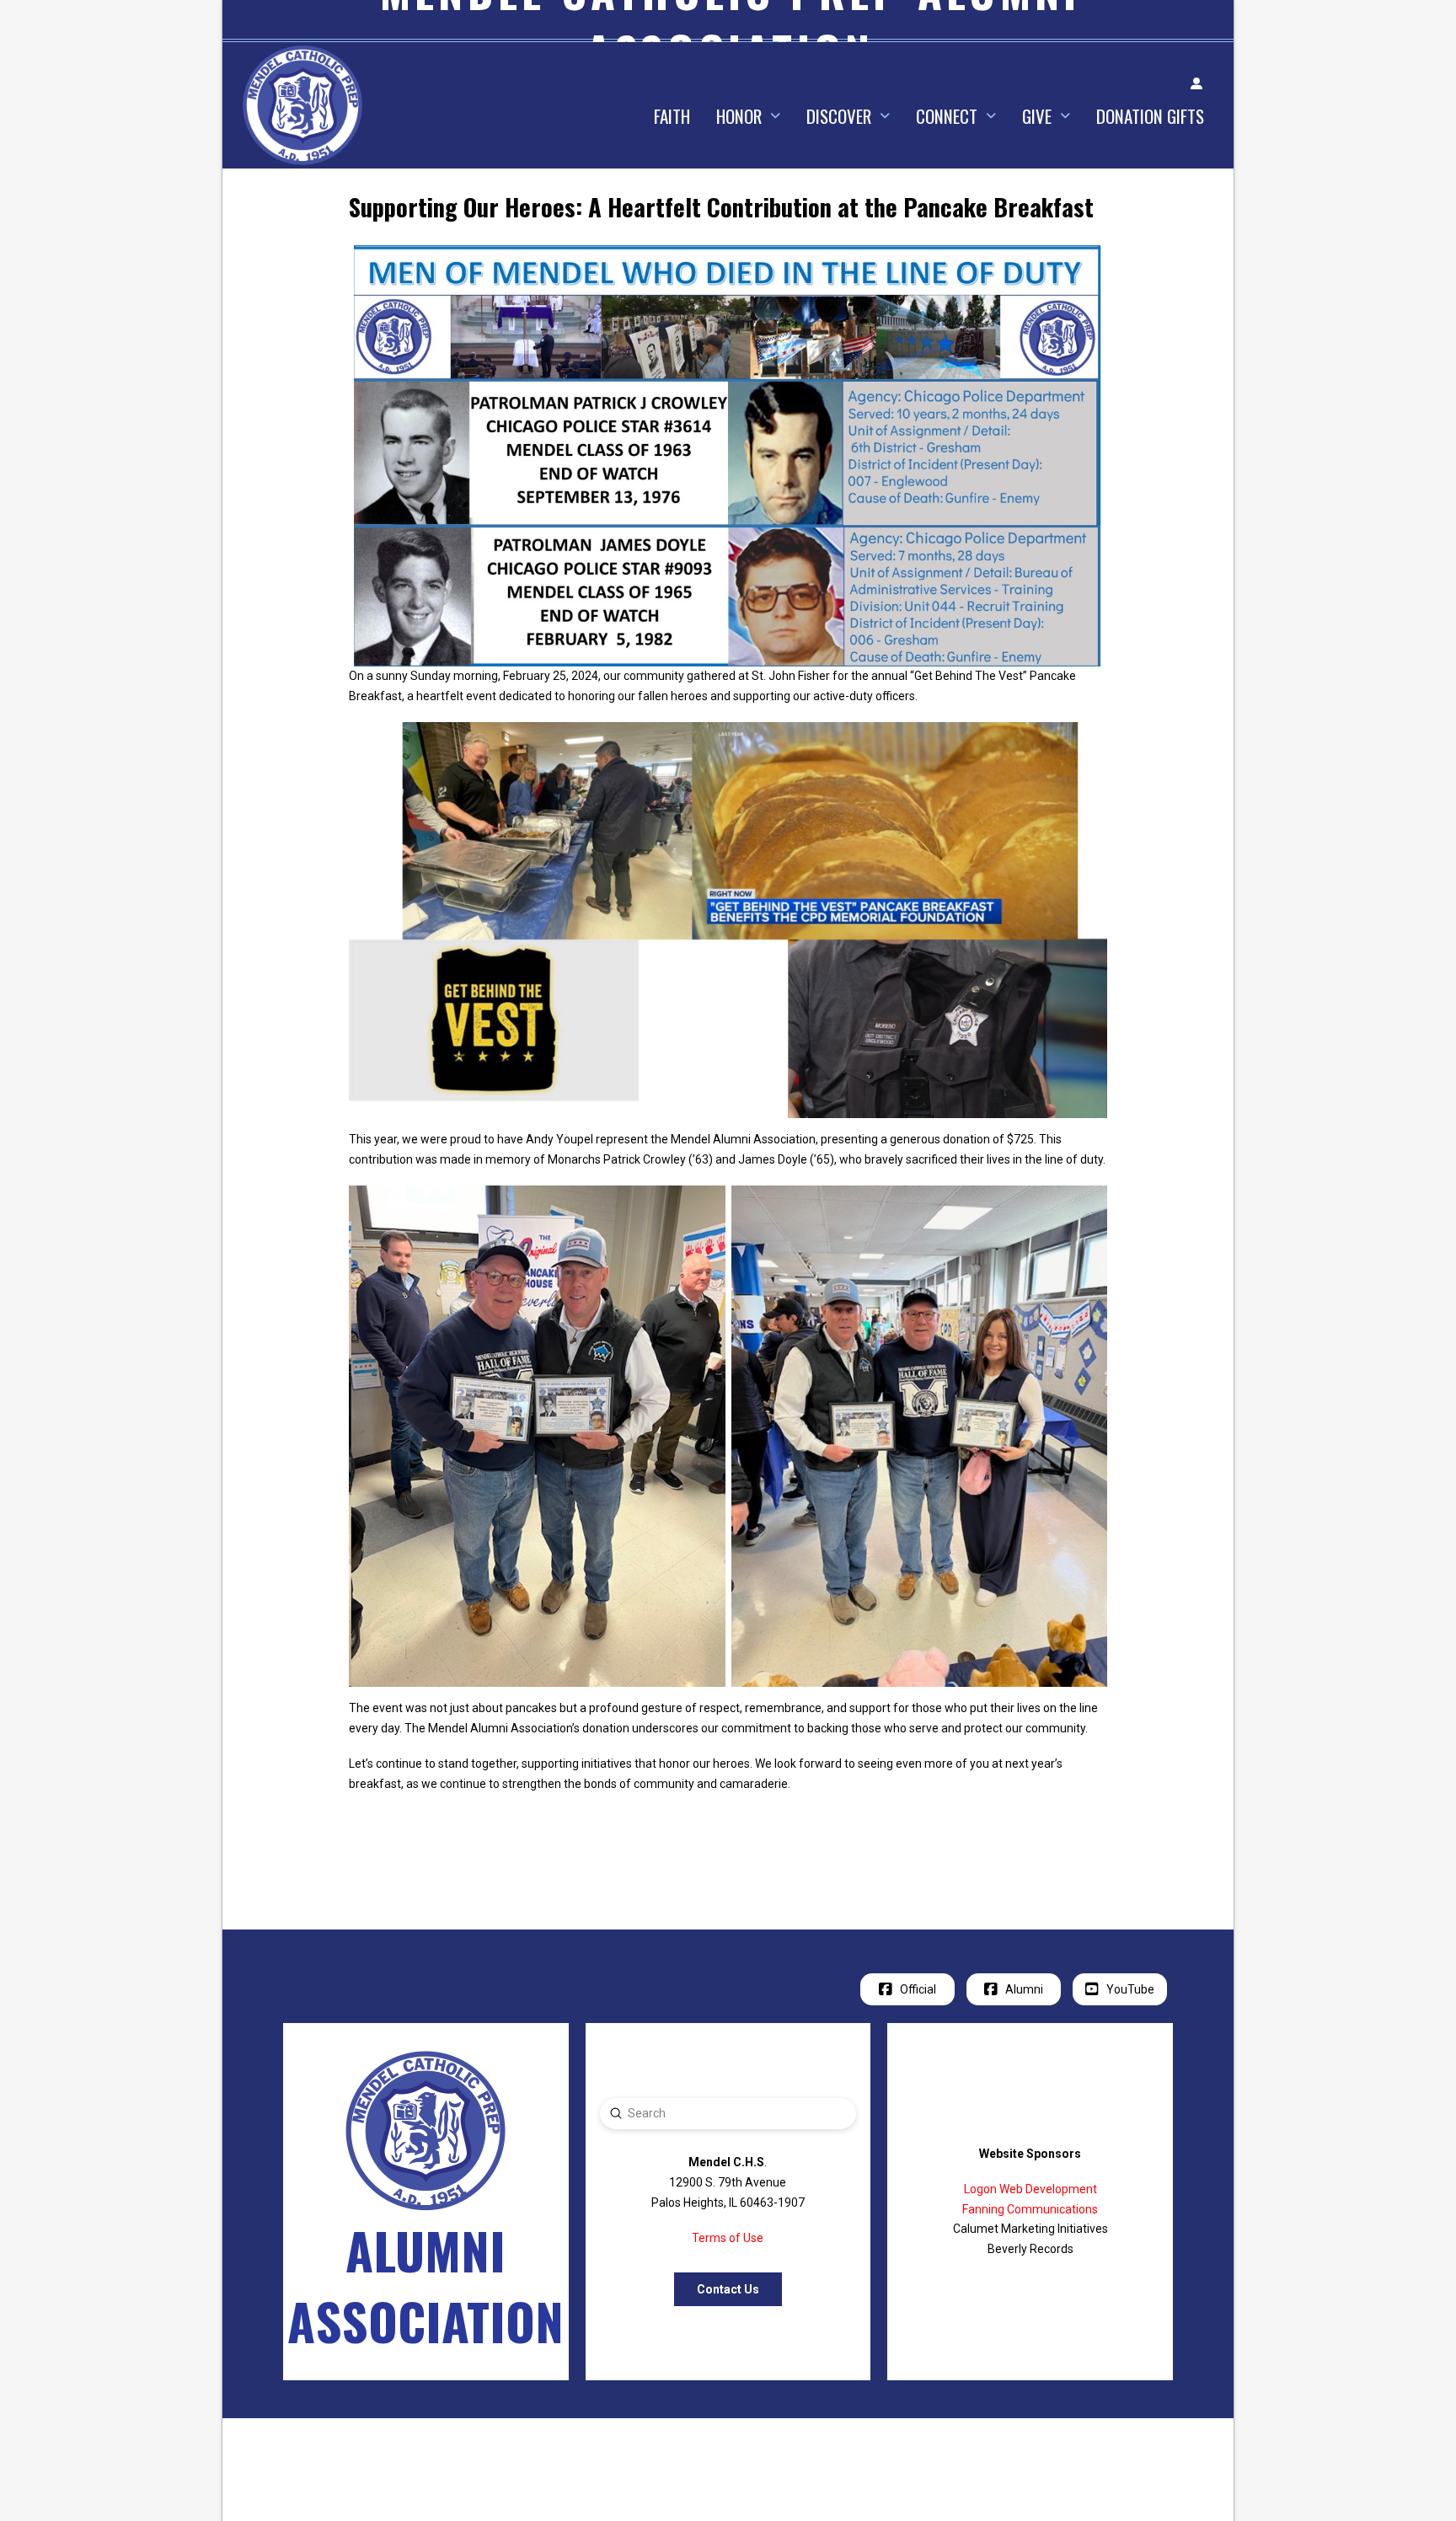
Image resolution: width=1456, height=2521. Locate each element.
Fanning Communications (1030, 2209)
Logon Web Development (1030, 2189)
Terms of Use (728, 2238)
